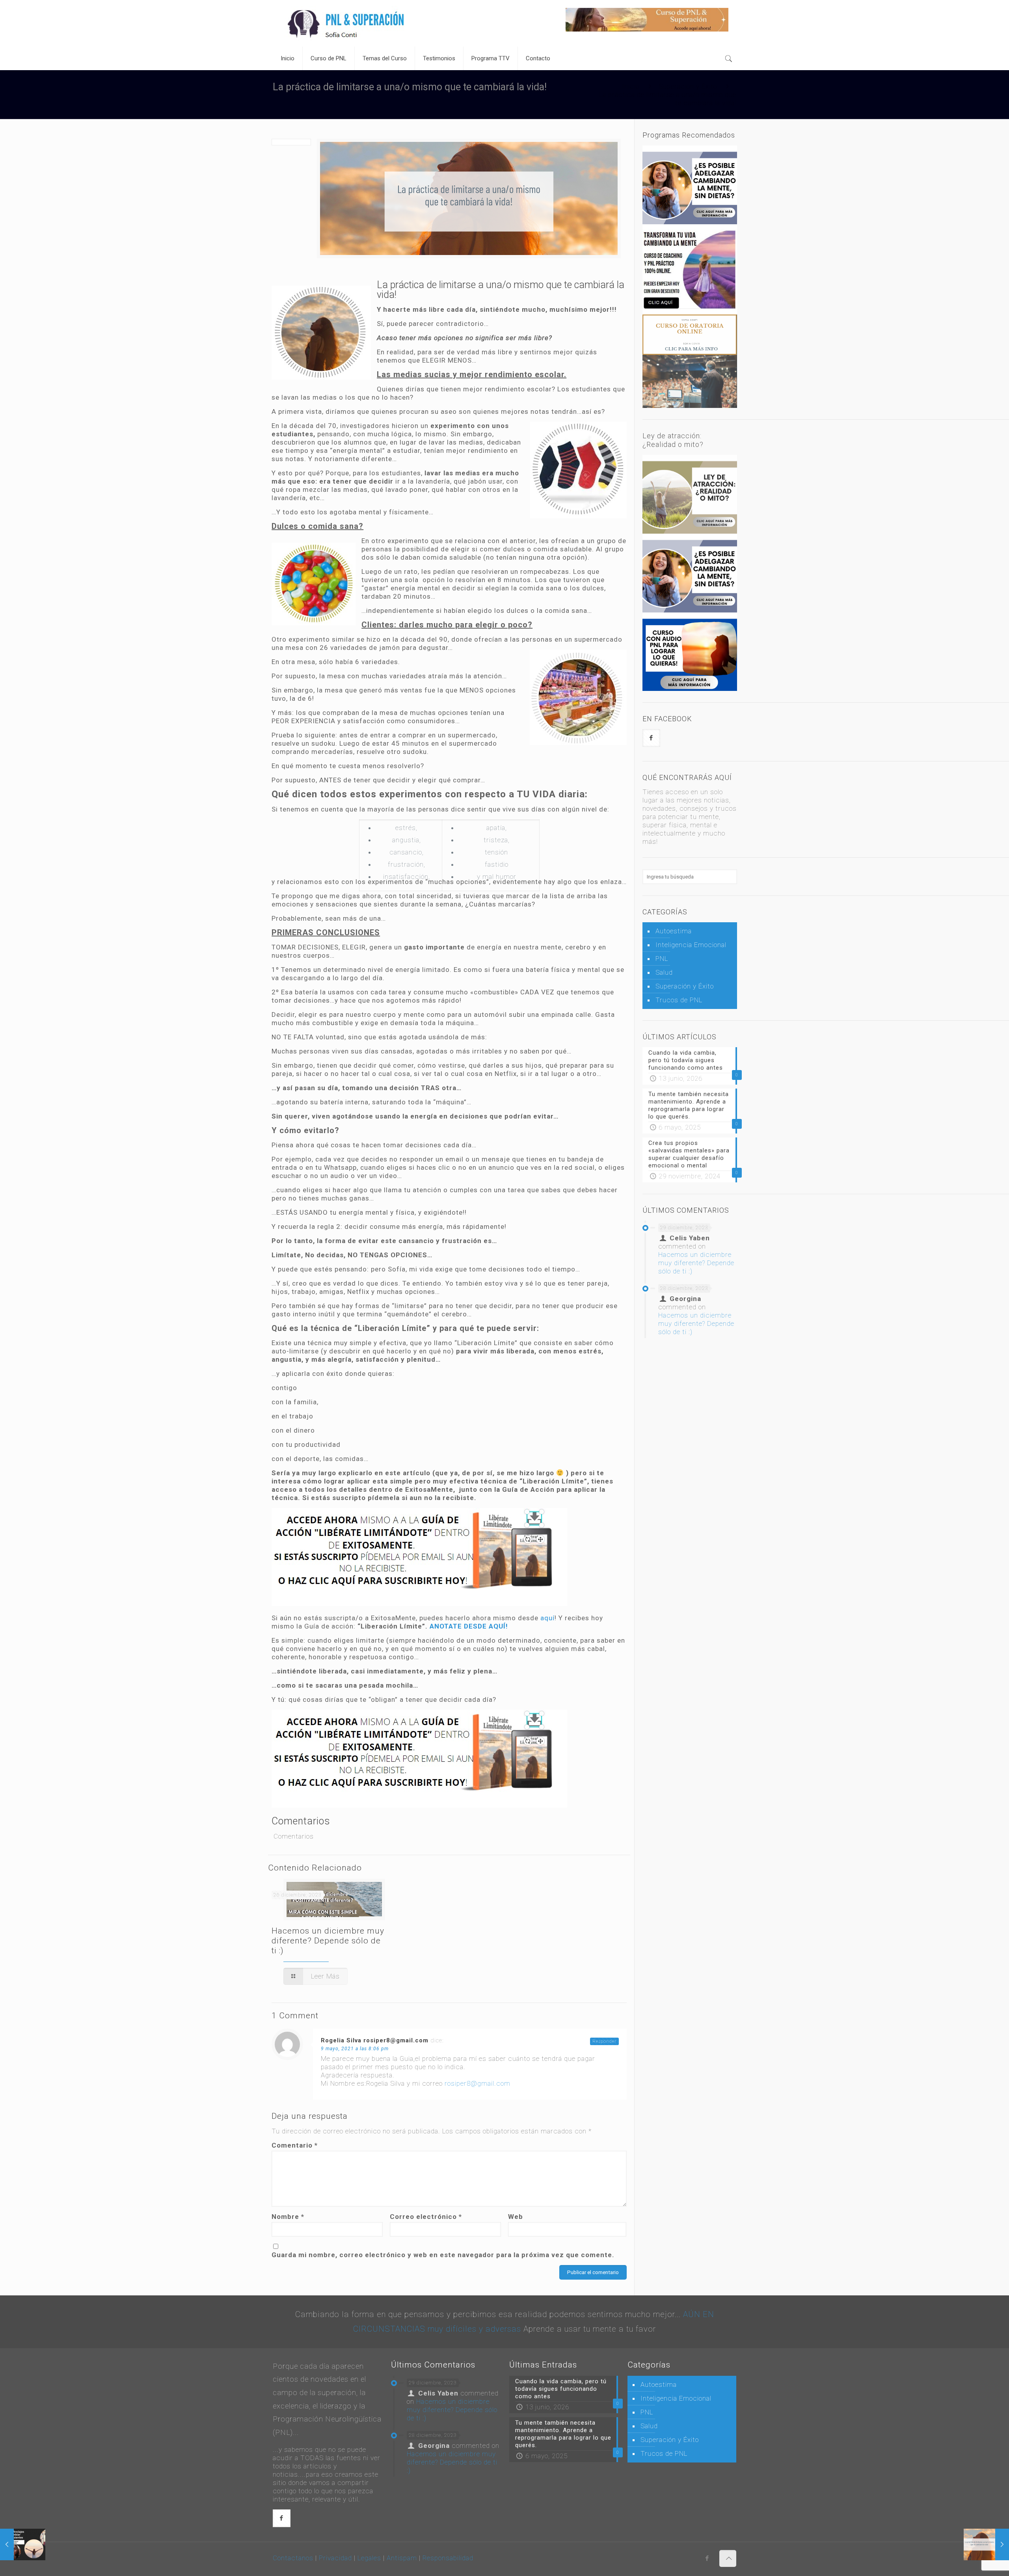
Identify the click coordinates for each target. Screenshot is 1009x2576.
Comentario (295, 2145)
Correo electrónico (426, 2217)
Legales (369, 2558)
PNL (662, 959)
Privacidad (335, 2558)
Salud (664, 972)
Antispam (403, 2558)
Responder (604, 2041)
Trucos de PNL (679, 1000)
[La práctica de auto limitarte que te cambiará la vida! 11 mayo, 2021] (986, 2544)
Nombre (288, 2217)
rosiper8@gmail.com (478, 2083)
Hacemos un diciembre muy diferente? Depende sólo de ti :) (328, 1941)
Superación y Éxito (688, 86)
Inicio (631, 86)
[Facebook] (707, 2558)
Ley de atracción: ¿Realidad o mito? (673, 440)
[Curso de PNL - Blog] (347, 23)
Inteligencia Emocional (691, 945)
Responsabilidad (448, 2558)
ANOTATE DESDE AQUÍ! (469, 1626)
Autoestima (674, 931)
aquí (547, 1618)
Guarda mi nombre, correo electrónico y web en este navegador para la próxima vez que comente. (443, 2255)
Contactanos (293, 2558)
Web (516, 2217)
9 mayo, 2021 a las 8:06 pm (355, 2049)
